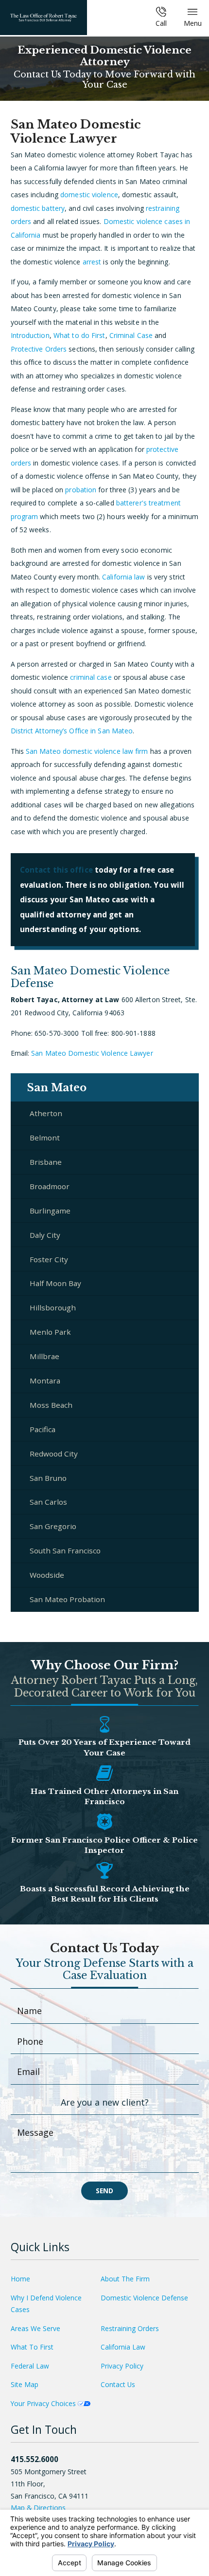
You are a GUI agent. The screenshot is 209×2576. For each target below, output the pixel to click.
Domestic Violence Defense (144, 2298)
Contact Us (118, 2384)
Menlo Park (50, 1332)
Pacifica (43, 1429)
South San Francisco (65, 1550)
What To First (32, 2347)
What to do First (79, 335)
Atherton (46, 1113)
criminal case (91, 677)
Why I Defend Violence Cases (46, 2304)
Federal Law (30, 2366)
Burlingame (50, 1211)
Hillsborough (53, 1307)
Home (20, 2279)
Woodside (47, 1575)
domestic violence (89, 195)
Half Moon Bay (55, 1283)
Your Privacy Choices (44, 2403)
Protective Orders (39, 349)
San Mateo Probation (67, 1599)
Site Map (25, 2384)
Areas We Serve (35, 2328)
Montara (45, 1381)
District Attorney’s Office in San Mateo (72, 731)
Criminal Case (131, 335)
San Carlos (48, 1502)
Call (161, 23)
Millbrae (44, 1356)
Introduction (30, 335)
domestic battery (38, 208)
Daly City (45, 1235)
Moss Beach (51, 1405)
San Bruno (48, 1478)
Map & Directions (38, 2508)
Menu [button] (193, 23)
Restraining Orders (130, 2328)
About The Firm (125, 2279)
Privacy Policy (122, 2366)
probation (81, 490)
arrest (92, 262)
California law (123, 577)
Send (104, 2191)
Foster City (49, 1259)
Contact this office (56, 870)
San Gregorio (53, 1526)
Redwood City (54, 1454)
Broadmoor (50, 1186)
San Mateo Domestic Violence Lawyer (92, 1053)
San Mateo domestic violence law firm (87, 751)
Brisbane (46, 1162)
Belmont (45, 1138)
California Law (123, 2347)
